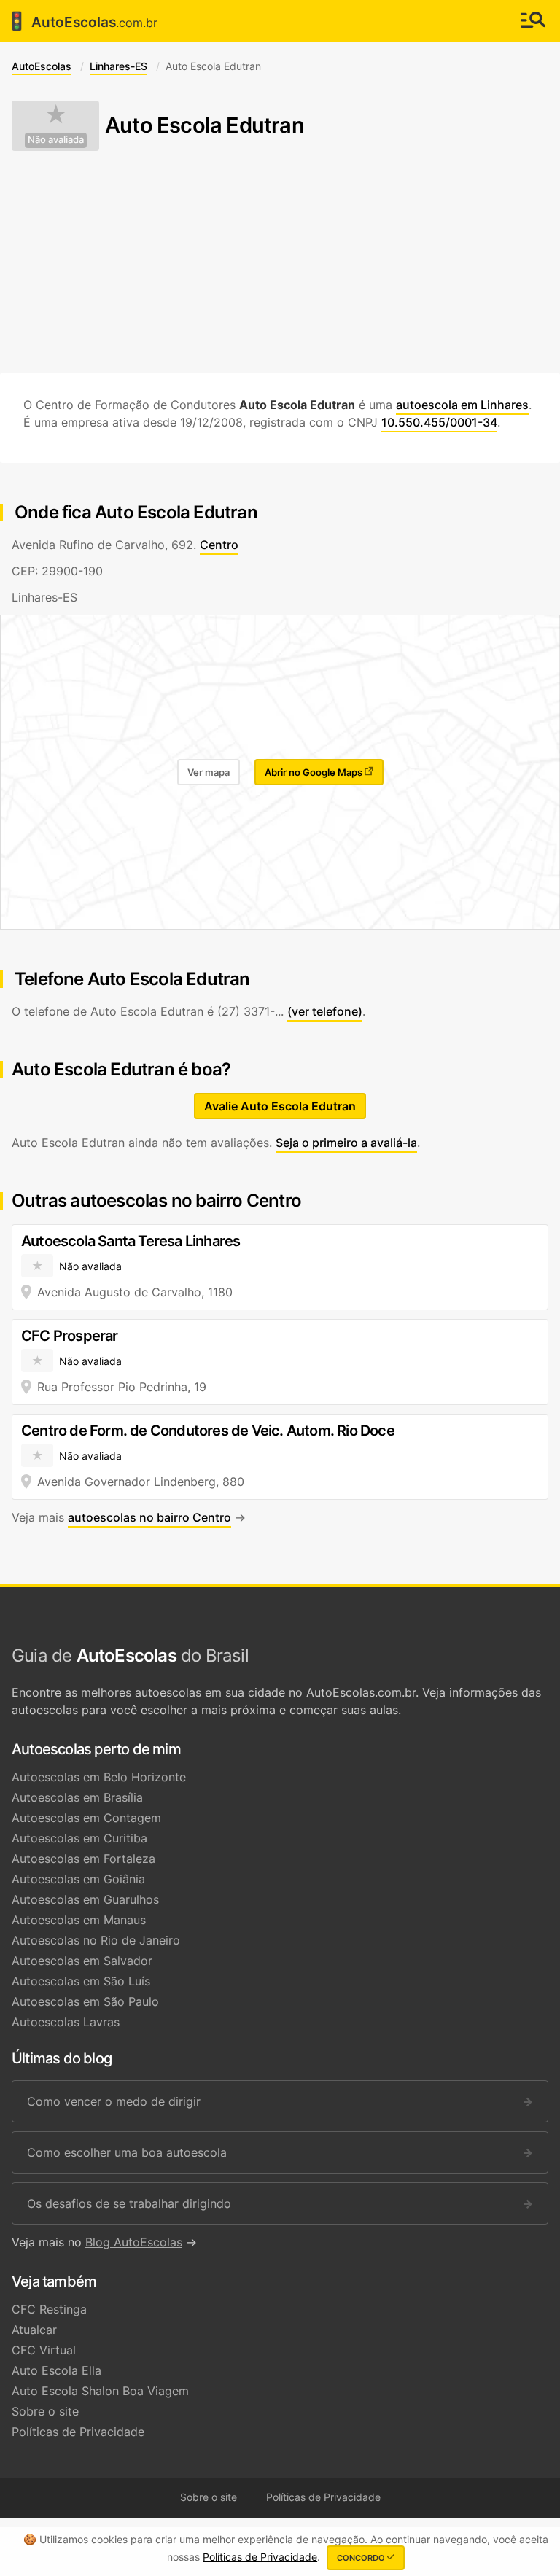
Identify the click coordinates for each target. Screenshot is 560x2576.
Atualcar (34, 2330)
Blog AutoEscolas (134, 2242)
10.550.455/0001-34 (439, 422)
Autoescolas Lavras (66, 2022)
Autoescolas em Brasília (77, 1797)
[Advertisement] (280, 262)
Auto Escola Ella (57, 2370)
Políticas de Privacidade (78, 2432)
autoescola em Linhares (462, 405)
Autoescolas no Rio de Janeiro (96, 1940)
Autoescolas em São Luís (81, 1981)
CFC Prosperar (70, 1336)
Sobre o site (45, 2411)
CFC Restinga (49, 2309)
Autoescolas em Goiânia (78, 1879)
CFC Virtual (44, 2350)
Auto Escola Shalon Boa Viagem (100, 2391)
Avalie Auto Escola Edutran (280, 1106)
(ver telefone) (325, 1011)
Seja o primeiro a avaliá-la (346, 1143)
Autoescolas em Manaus (79, 1920)
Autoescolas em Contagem (86, 1818)
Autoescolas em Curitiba (79, 1838)
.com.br (82, 21)
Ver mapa (209, 772)
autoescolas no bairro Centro (149, 1517)
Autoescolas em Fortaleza (83, 1859)
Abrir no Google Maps (315, 772)
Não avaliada (56, 140)
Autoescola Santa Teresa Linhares (131, 1241)
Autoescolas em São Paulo (85, 2001)
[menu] (533, 21)
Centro (219, 545)
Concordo (362, 2558)
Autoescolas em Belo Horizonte (99, 1777)
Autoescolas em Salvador (82, 1961)
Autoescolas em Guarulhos (85, 1899)
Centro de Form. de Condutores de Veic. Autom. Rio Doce (208, 1431)
